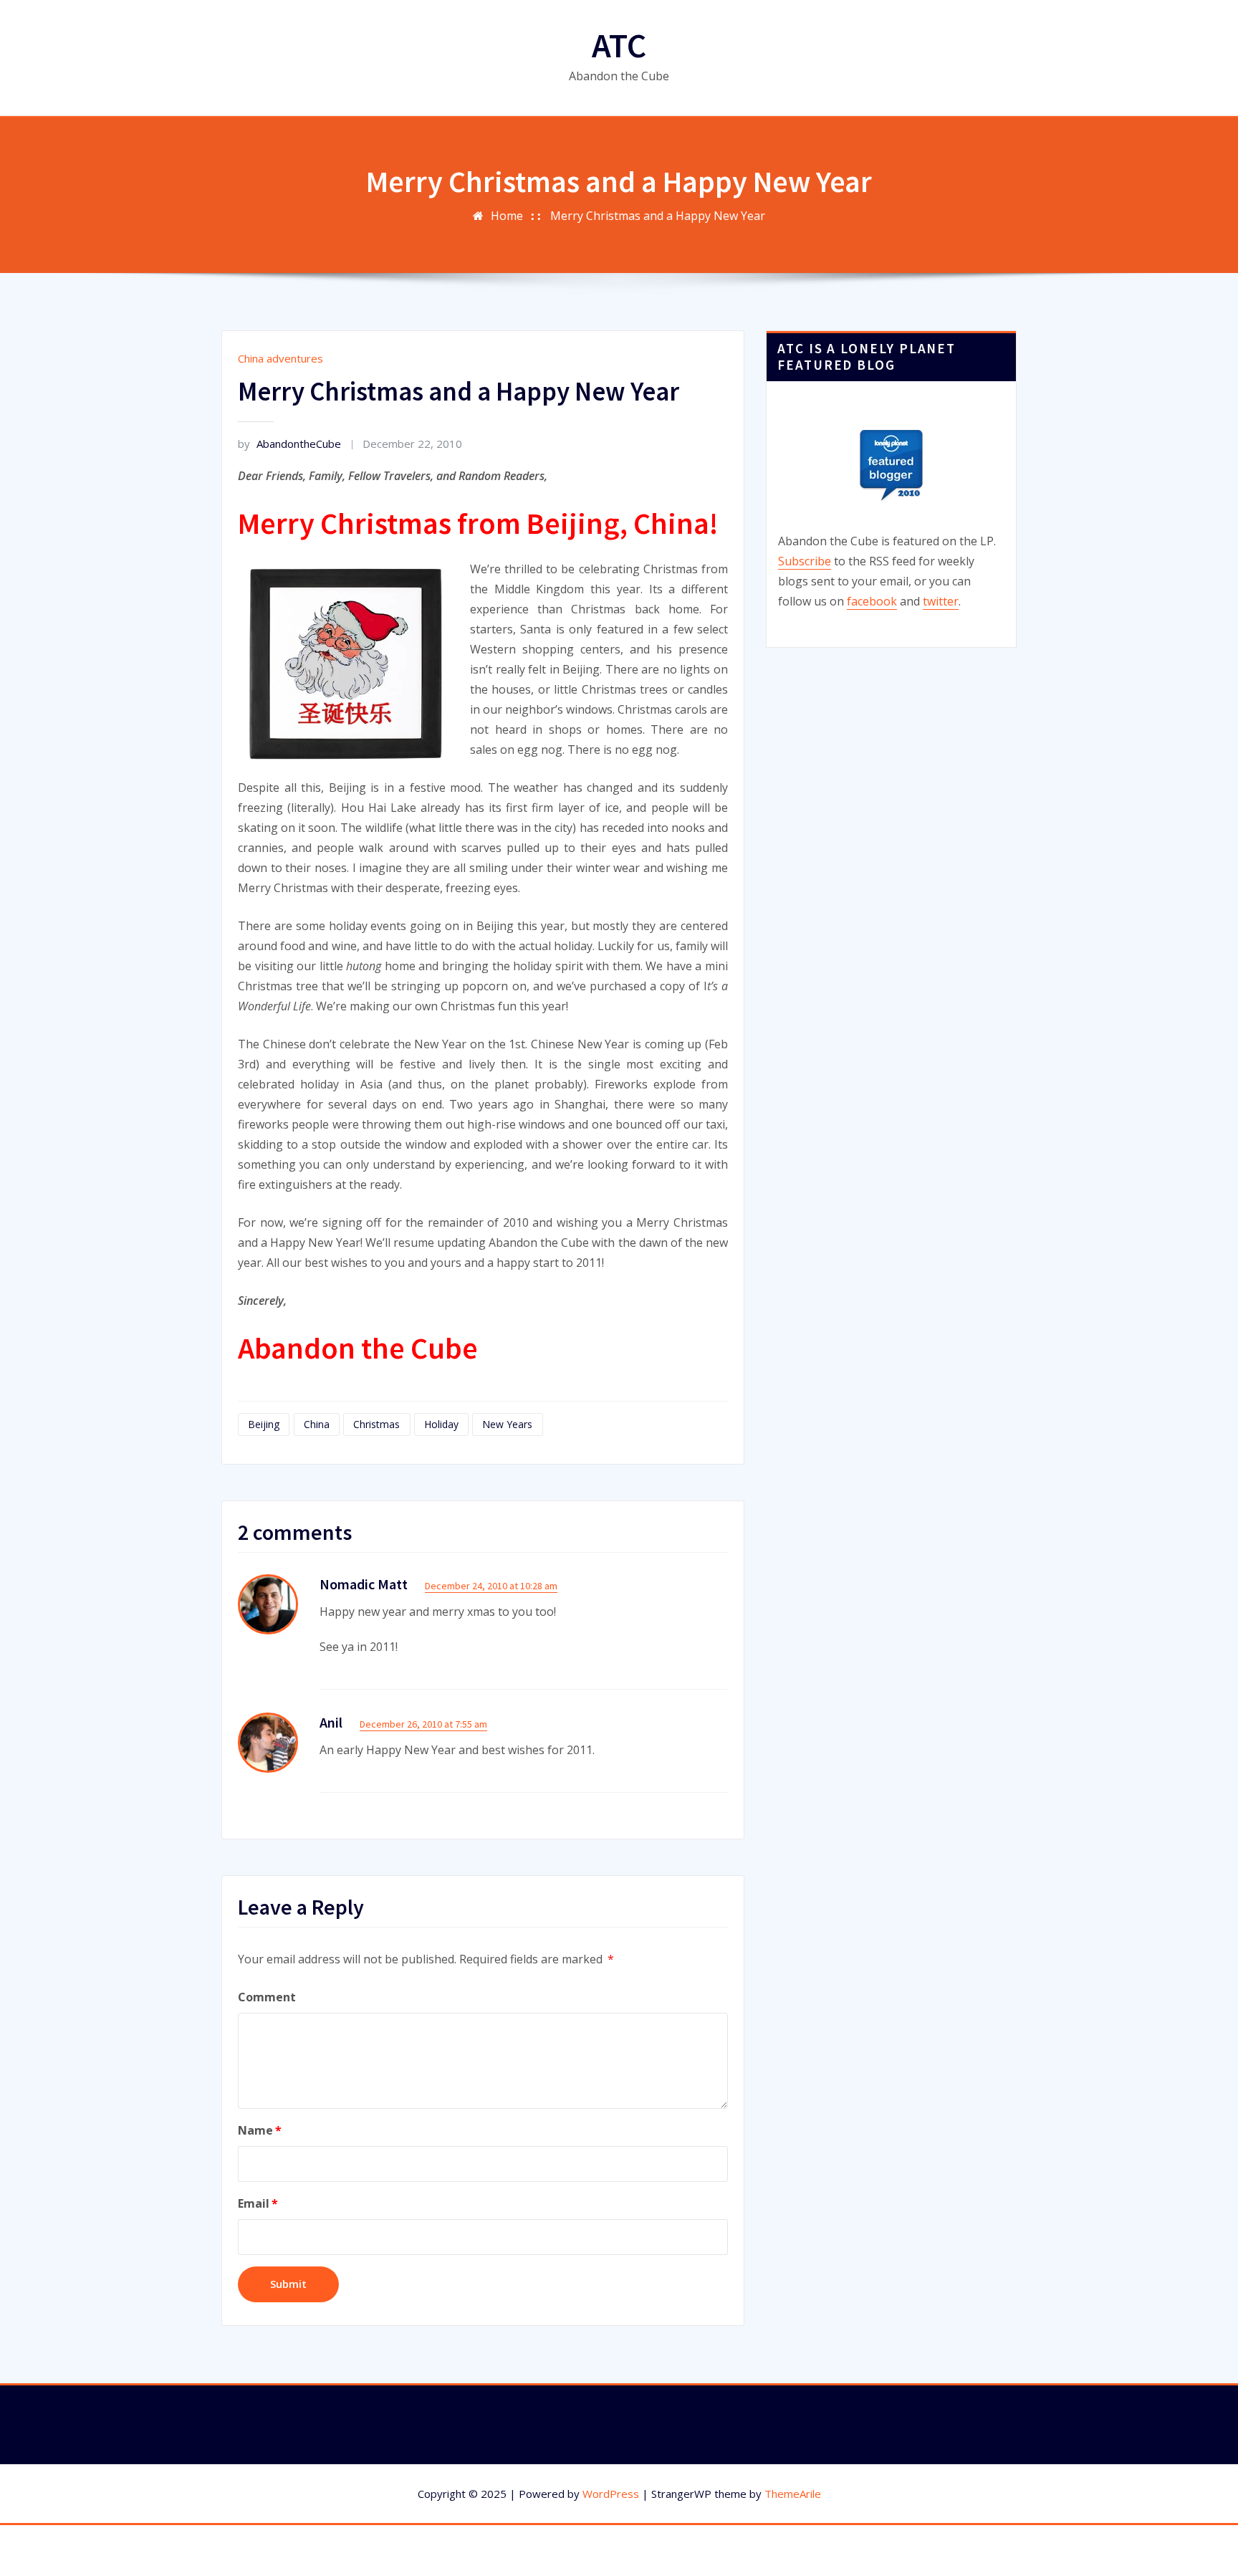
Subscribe (805, 561)
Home (507, 216)
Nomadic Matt (364, 1584)
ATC (619, 45)
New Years (507, 1424)
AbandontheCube (289, 444)
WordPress (611, 2494)
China (317, 1424)
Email (258, 2203)
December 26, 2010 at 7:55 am (423, 1724)
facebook (872, 601)
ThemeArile (793, 2494)
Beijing (264, 1424)
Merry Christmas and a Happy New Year (658, 216)
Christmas (376, 1424)
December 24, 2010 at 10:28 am (491, 1586)
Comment (267, 1997)
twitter (941, 601)
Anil (331, 1722)
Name (260, 2130)
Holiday (441, 1424)
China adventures (280, 358)
